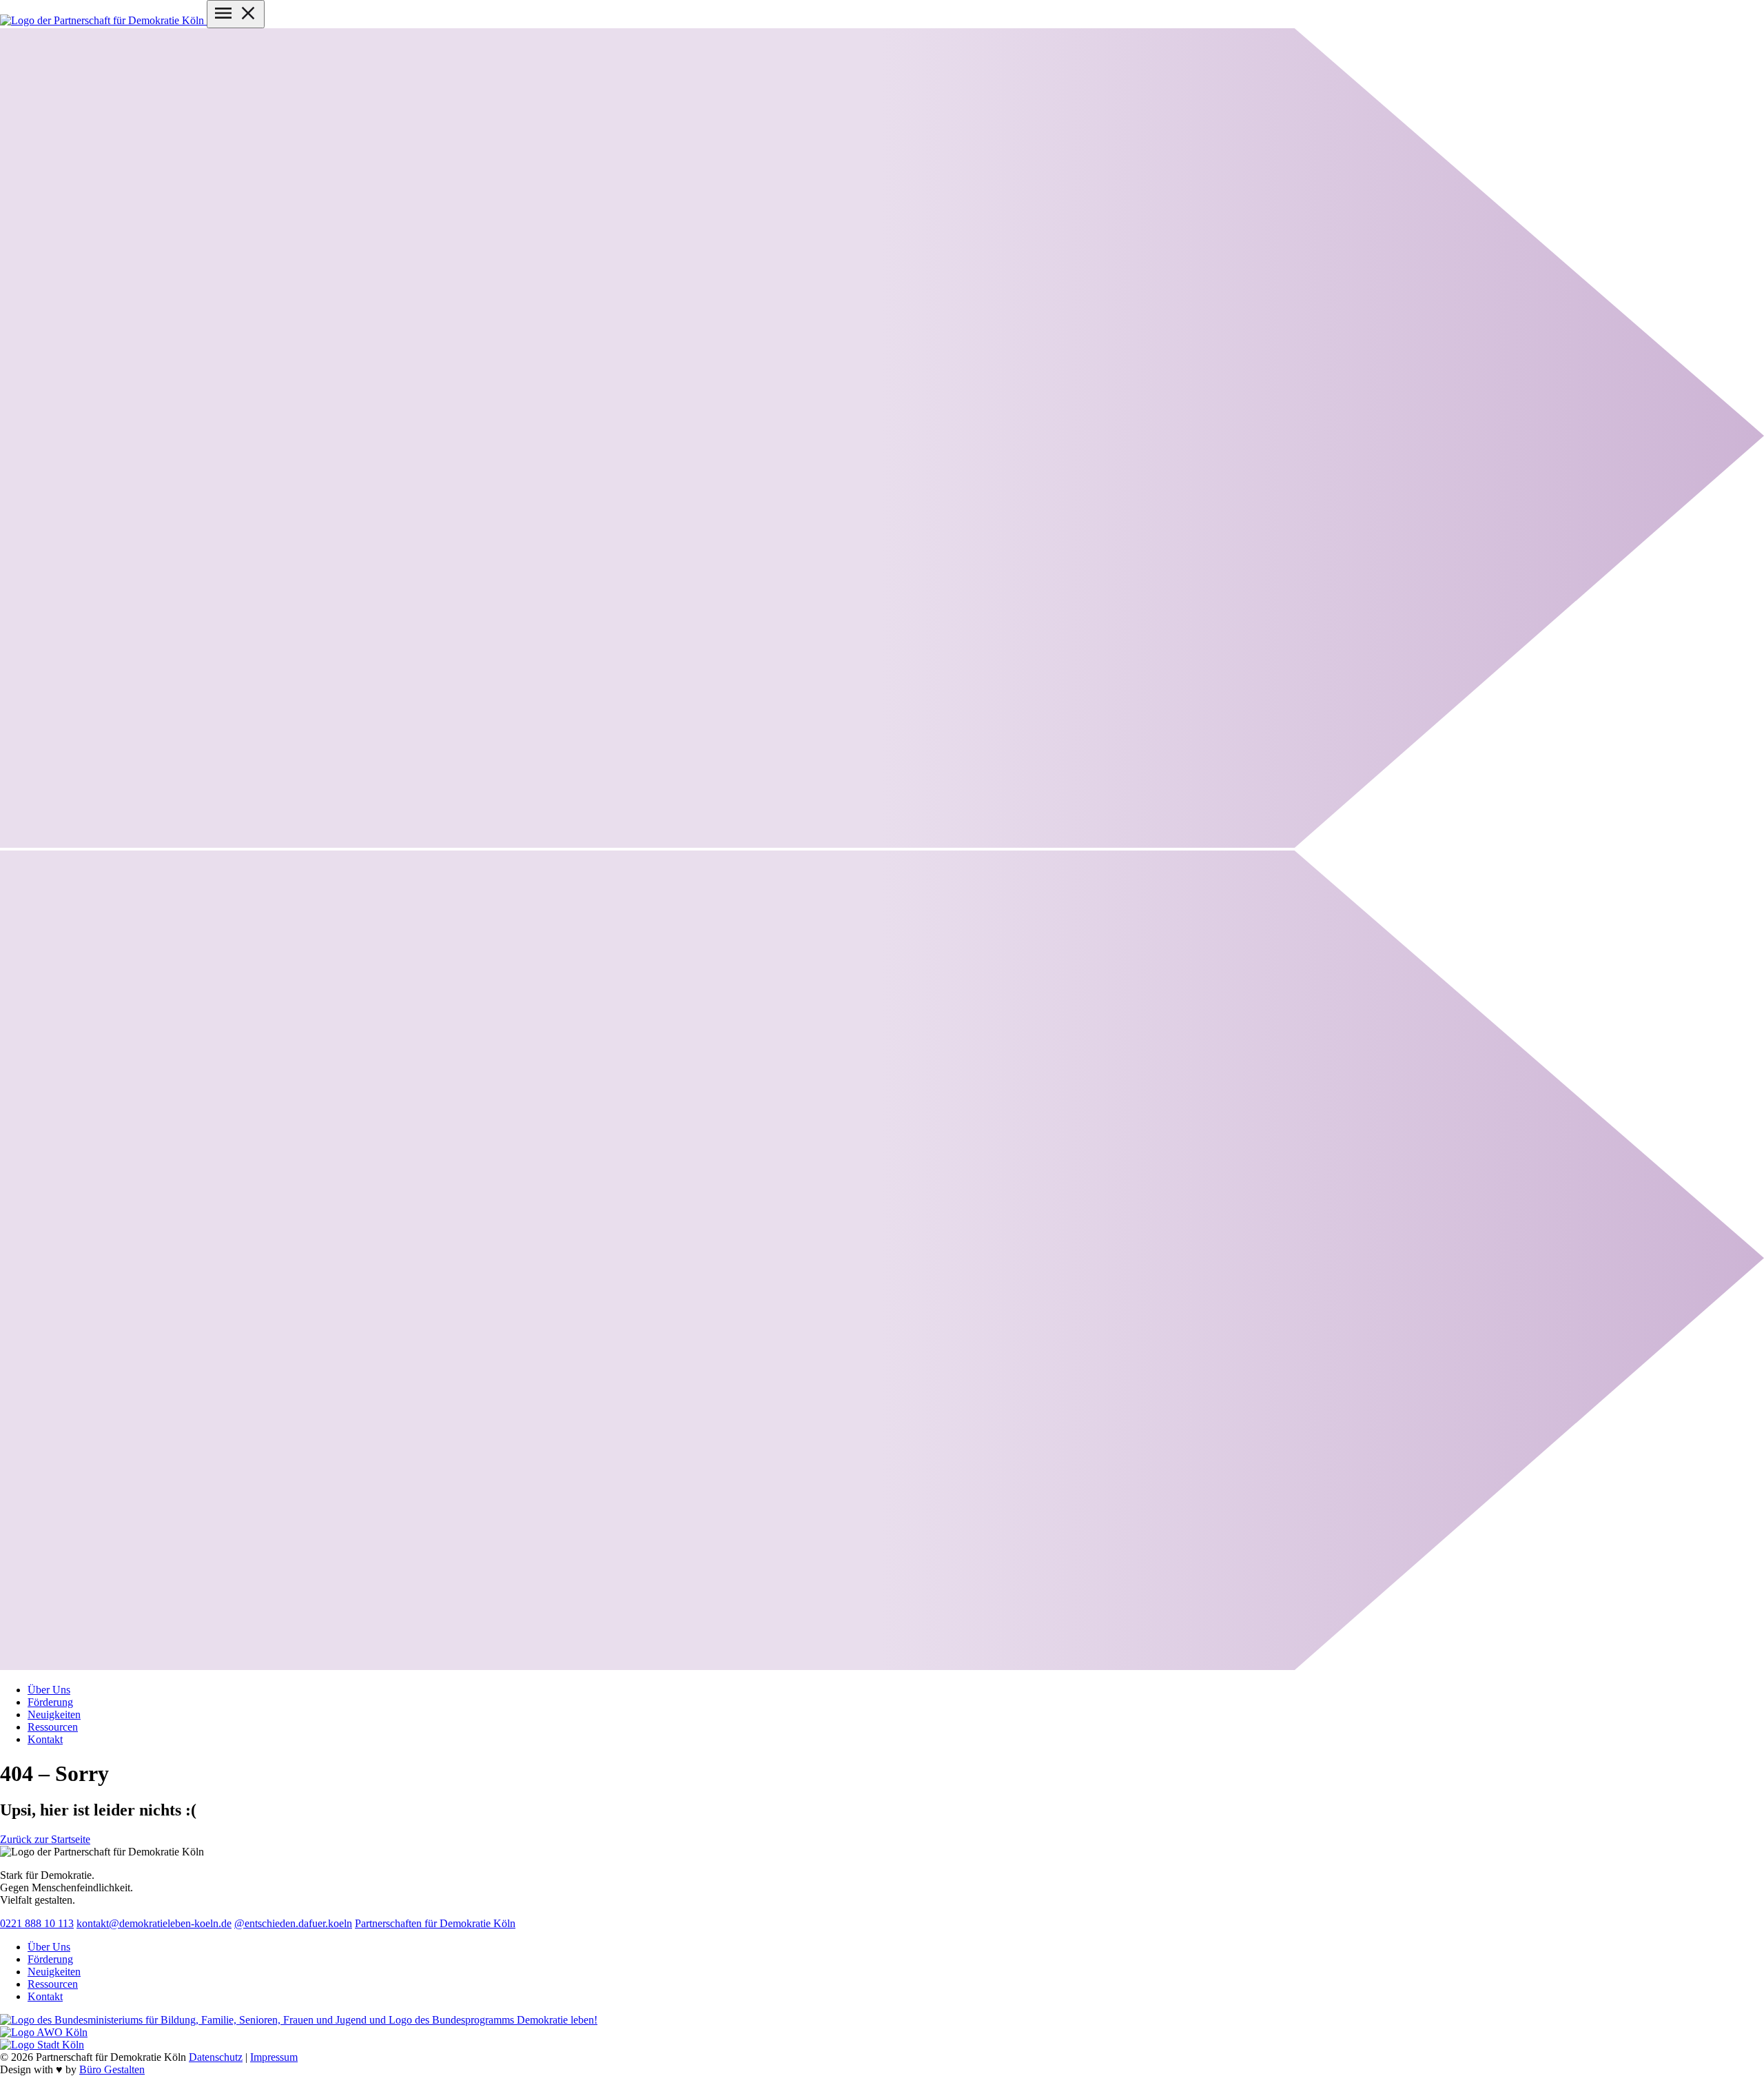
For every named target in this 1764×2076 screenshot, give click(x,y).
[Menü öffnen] (236, 14)
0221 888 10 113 (37, 1923)
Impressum (274, 2057)
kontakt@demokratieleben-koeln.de (154, 1923)
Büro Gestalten (112, 2069)
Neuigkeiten (54, 1972)
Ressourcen (53, 1984)
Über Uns (49, 1947)
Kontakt (45, 1996)
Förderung (50, 1959)
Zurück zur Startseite (45, 1839)
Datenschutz (216, 2057)
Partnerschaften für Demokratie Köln (435, 1923)
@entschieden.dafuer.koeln (293, 1923)
